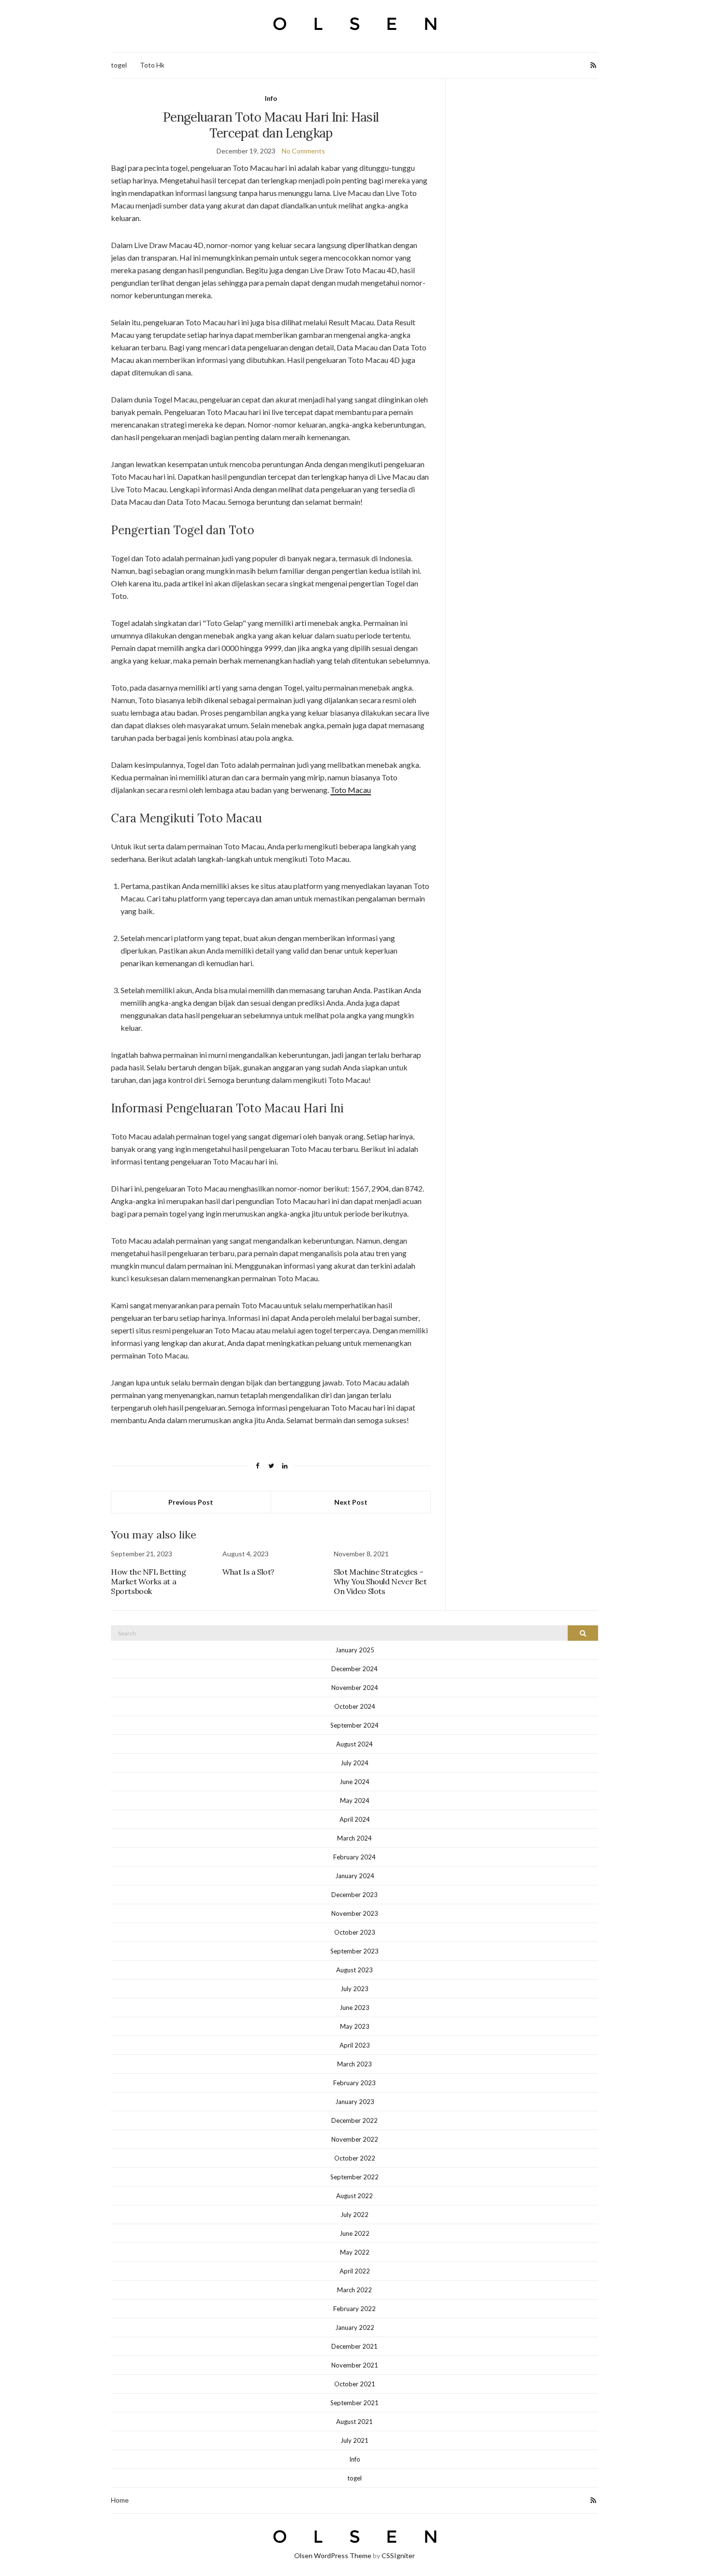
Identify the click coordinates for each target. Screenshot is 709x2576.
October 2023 (355, 1932)
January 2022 (355, 2327)
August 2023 (354, 1970)
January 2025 (355, 1650)
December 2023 (354, 1895)
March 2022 (354, 2290)
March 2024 (354, 1838)
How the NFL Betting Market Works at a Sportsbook (148, 1581)
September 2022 (354, 2177)
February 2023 (354, 2083)
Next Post (351, 1502)
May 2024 (355, 1800)
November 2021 (355, 2365)
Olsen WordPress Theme (333, 2555)
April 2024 (355, 1819)
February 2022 (354, 2309)
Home (120, 2500)
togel (119, 65)
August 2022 (354, 2196)
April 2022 (355, 2271)
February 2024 (354, 1857)
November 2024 (355, 1688)
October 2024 (355, 1706)
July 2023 (354, 1989)
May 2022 (355, 2252)
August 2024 (354, 1744)
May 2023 (355, 2026)
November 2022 (355, 2139)
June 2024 (354, 1782)
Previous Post (191, 1502)
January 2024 (355, 1876)
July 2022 (354, 2215)
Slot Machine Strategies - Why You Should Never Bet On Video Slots (380, 1581)
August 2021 (354, 2422)
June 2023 (354, 2008)
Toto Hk (152, 65)
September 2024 (354, 1725)
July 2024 (354, 1763)
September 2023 (354, 1951)
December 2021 (354, 2346)
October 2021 (355, 2384)
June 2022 (354, 2233)
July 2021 (354, 2440)
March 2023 (354, 2064)
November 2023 (355, 1913)
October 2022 (355, 2158)
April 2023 (355, 2045)
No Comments (303, 151)
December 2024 (354, 1669)
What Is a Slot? (248, 1572)
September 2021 (354, 2403)
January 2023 (355, 2102)
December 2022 (354, 2120)
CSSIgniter (398, 2555)
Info (271, 98)
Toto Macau (351, 790)
